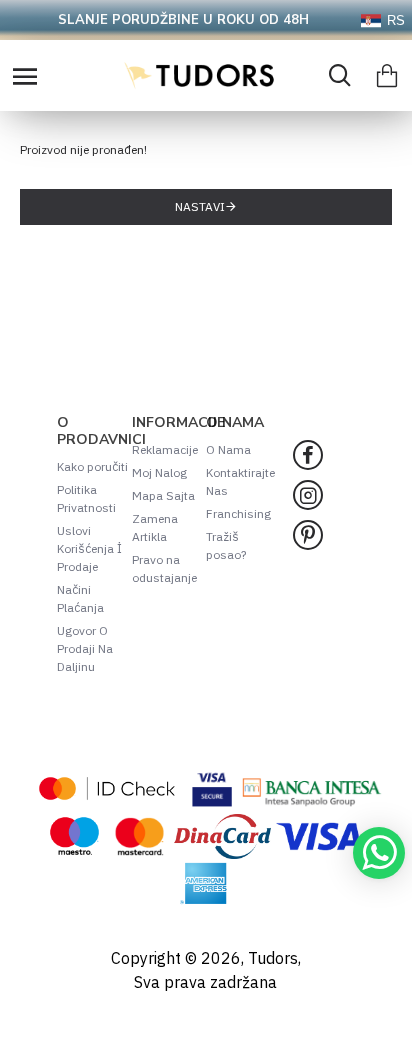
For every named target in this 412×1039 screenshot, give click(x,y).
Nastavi (200, 206)
